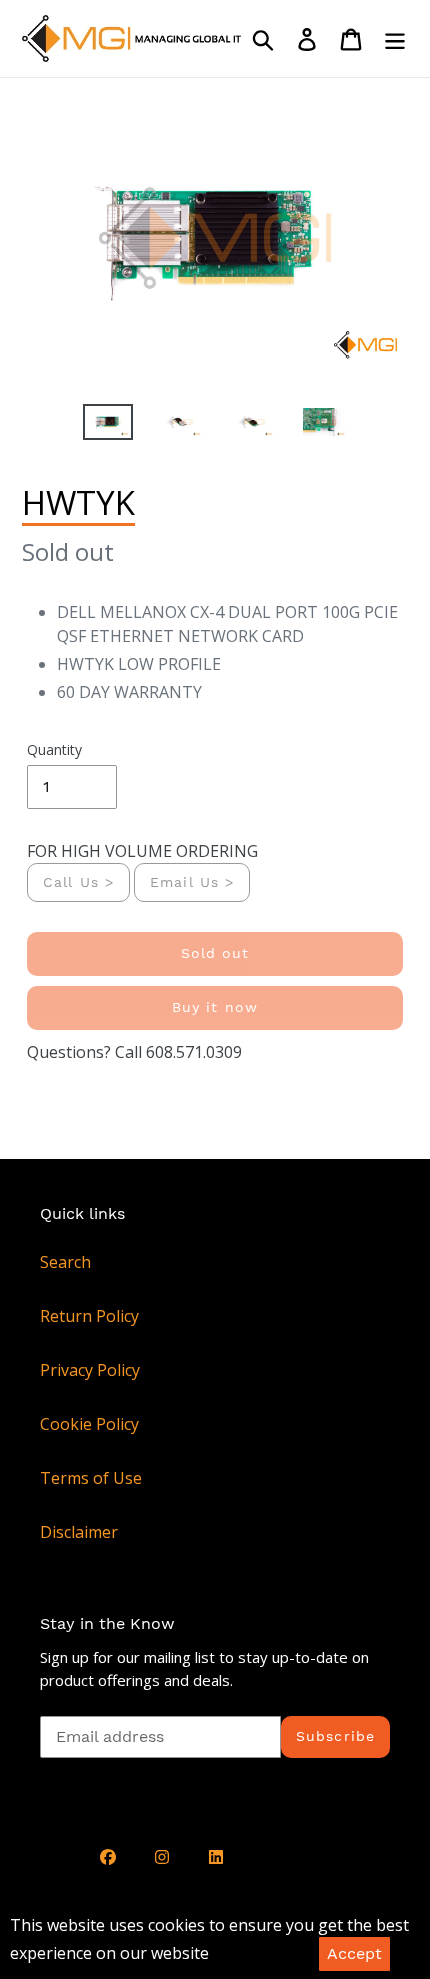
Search (65, 1262)
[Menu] (395, 38)
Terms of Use (91, 1478)
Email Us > (192, 882)
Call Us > (78, 882)
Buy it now (215, 1007)
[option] (108, 426)
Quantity (54, 749)
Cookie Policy (89, 1424)
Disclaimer (79, 1532)
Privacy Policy (90, 1370)
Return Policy (89, 1316)
